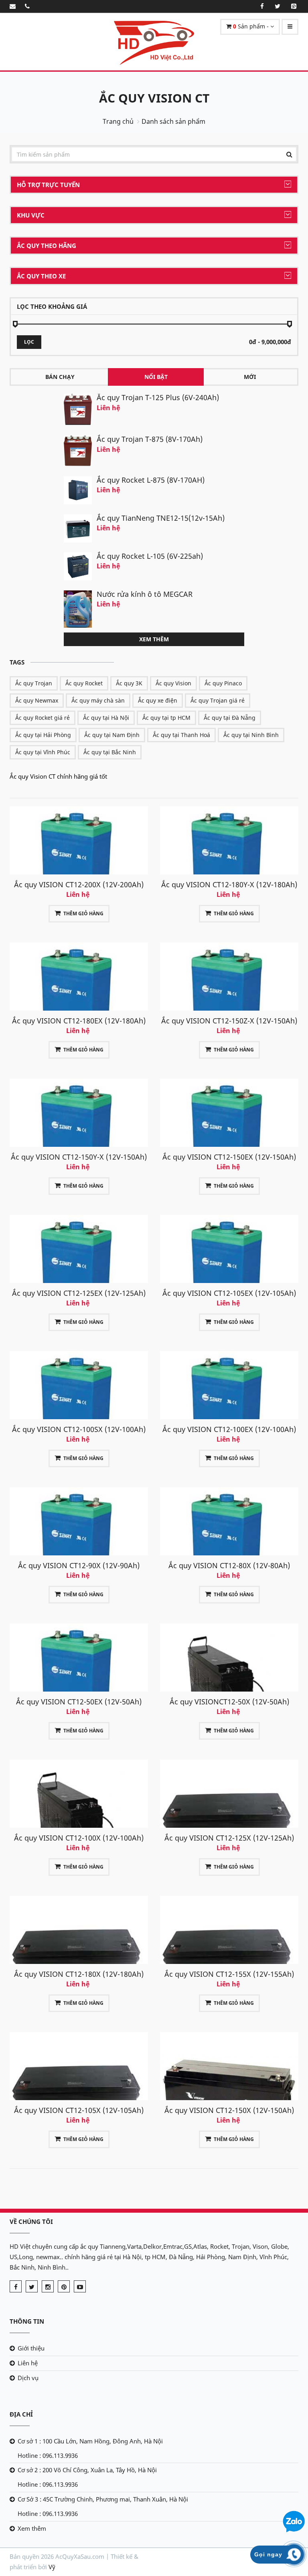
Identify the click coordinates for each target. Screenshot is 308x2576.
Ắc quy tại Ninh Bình (251, 735)
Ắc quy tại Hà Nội (106, 718)
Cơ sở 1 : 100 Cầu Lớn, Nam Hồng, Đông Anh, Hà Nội (90, 2441)
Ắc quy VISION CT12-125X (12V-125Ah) (229, 1838)
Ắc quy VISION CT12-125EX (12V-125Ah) (79, 1293)
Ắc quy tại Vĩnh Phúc (43, 752)
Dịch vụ (28, 2378)
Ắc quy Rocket (84, 683)
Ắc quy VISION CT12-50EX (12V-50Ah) (79, 1702)
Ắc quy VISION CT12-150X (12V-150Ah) (229, 2110)
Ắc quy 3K (129, 683)
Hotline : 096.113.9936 (48, 2455)
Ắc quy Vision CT (154, 98)
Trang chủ (118, 121)
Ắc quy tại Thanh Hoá (181, 735)
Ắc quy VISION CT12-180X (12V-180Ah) (79, 1974)
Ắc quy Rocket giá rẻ (43, 718)
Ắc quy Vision (173, 683)
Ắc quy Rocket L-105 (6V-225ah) (150, 556)
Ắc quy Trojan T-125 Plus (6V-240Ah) (158, 397)
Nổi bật (156, 377)
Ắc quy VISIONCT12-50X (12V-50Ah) (229, 1702)
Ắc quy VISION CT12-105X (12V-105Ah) (79, 2110)
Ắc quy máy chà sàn (98, 700)
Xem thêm (154, 639)
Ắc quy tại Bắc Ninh (110, 752)
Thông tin (27, 2321)
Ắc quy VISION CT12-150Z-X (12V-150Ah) (229, 1021)
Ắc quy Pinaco (223, 683)
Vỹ (52, 2567)
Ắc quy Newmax (37, 700)
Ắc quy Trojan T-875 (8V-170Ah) (150, 439)
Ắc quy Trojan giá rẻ (218, 700)
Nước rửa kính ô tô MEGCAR (145, 594)
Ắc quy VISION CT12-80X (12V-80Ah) (229, 1565)
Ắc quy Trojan (34, 683)
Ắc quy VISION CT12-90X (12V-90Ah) (79, 1565)
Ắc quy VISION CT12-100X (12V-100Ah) (79, 1838)
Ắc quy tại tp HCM (166, 718)
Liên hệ (28, 2363)
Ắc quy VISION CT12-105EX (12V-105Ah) (229, 1293)
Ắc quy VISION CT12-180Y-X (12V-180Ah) (229, 884)
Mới (250, 377)
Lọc (29, 342)
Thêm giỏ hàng (83, 913)
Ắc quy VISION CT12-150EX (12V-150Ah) (229, 1157)
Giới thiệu (31, 2348)
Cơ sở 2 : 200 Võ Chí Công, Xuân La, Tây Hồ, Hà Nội (87, 2470)
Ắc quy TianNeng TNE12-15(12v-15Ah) (161, 518)
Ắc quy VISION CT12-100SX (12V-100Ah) (79, 1429)
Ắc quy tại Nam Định (112, 735)
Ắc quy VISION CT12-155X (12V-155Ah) (229, 1974)
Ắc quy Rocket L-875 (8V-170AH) (151, 480)
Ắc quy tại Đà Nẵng (230, 718)
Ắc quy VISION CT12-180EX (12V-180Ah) (79, 1021)
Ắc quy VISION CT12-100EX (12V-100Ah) (229, 1429)
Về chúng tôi (31, 2222)
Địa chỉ (21, 2414)
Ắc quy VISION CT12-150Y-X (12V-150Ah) (79, 1157)
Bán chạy (60, 377)
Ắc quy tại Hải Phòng (43, 735)
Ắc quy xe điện (158, 700)
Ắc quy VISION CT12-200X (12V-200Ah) (79, 884)
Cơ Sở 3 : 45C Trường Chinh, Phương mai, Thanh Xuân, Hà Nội (103, 2499)
